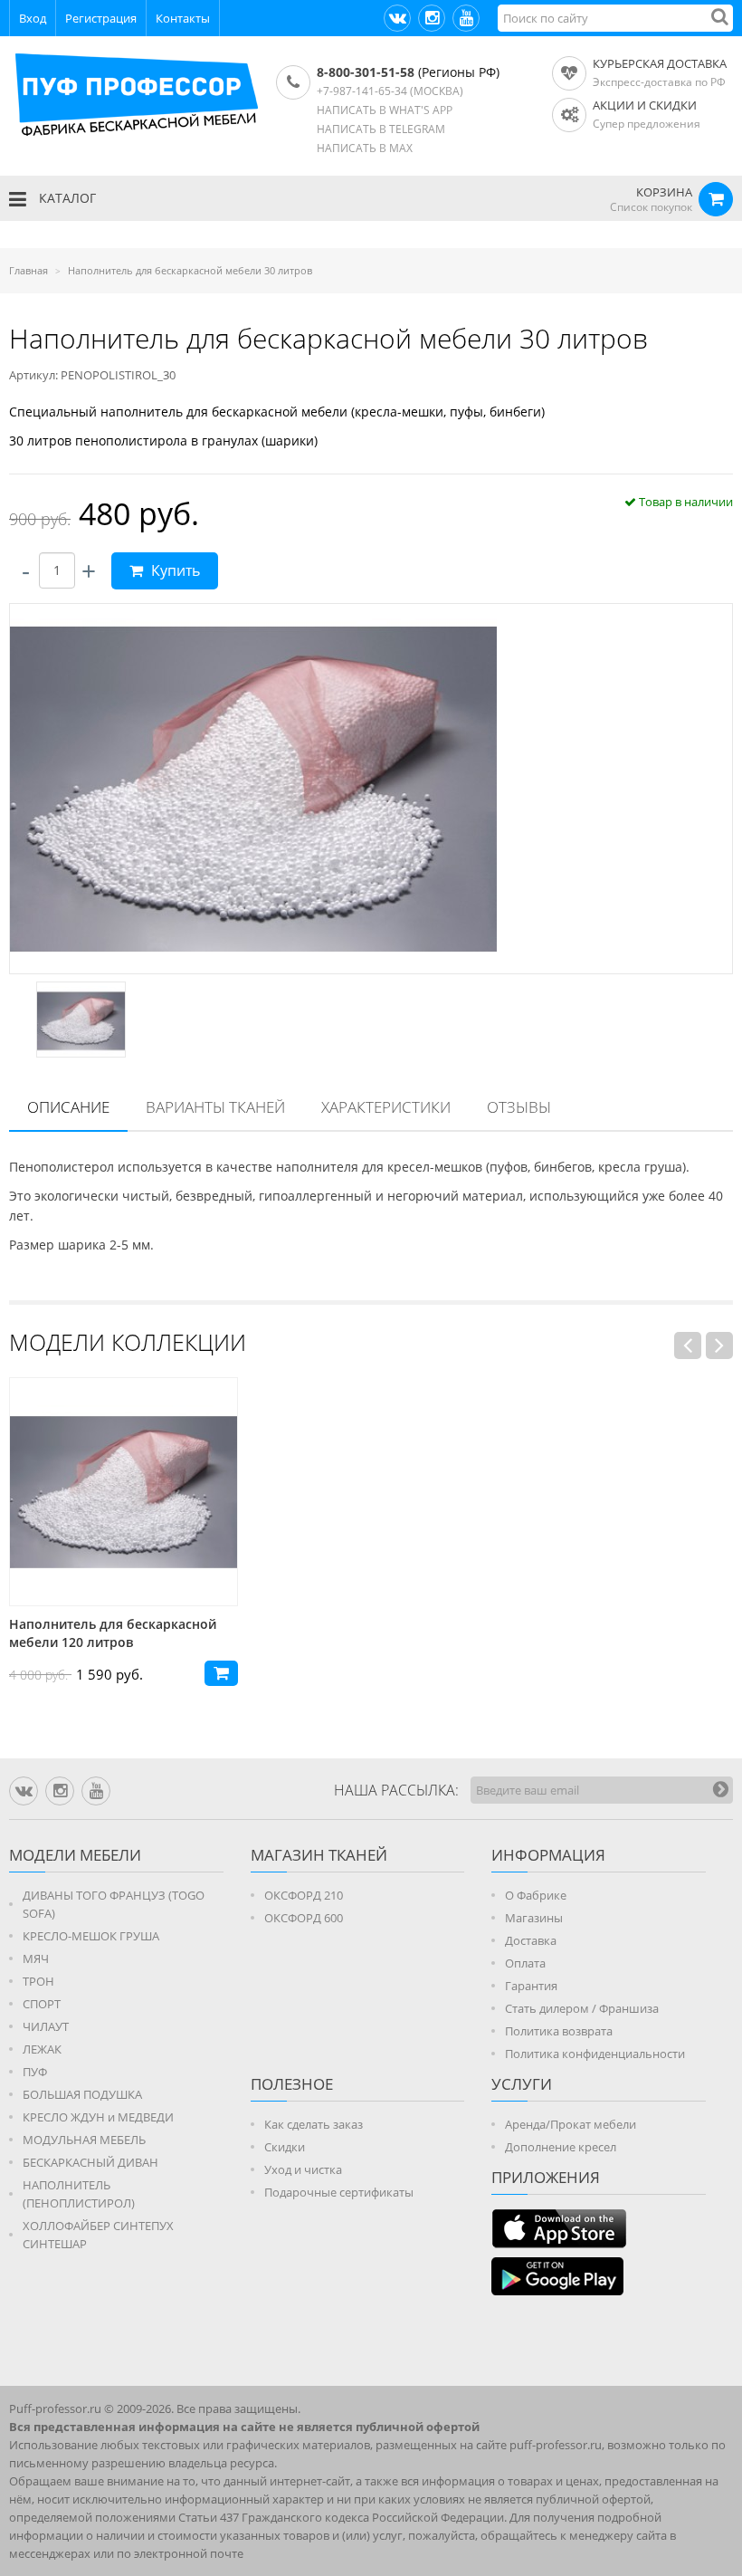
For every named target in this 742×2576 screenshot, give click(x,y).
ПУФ (35, 2072)
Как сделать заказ (314, 2124)
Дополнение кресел (561, 2147)
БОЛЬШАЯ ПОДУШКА (82, 2094)
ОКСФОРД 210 (304, 1895)
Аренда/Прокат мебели (571, 2124)
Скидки (285, 2147)
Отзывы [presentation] (519, 1107)
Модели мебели (75, 1855)
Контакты (183, 18)
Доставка (531, 1940)
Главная (29, 270)
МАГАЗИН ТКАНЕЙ (319, 1855)
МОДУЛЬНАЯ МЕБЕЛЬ (84, 2140)
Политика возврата (559, 2031)
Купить (174, 570)
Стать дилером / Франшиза (582, 2008)
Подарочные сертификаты (339, 2192)
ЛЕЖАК (42, 2049)
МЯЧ (36, 1958)
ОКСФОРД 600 (304, 1918)
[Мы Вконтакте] (397, 18)
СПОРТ (42, 2004)
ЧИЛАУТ (46, 2026)
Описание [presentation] (68, 1107)
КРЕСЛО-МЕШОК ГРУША (91, 1936)
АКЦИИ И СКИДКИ (645, 105)
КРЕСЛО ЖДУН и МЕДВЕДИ (98, 2117)
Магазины (534, 1918)
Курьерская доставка (660, 63)
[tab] (68, 1108)
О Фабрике (536, 1895)
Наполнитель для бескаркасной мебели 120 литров (113, 1633)
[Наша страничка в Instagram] (432, 18)
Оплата (525, 1963)
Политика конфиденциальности (595, 2054)
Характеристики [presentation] (386, 1107)
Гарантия (531, 1986)
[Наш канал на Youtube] (466, 18)
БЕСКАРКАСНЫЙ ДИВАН (90, 2162)
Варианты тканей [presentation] (215, 1107)
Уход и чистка (303, 2169)
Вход (33, 18)
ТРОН (38, 1981)
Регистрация (101, 18)
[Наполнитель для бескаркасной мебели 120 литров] (124, 1492)
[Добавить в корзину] (221, 1673)
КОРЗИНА (664, 192)
